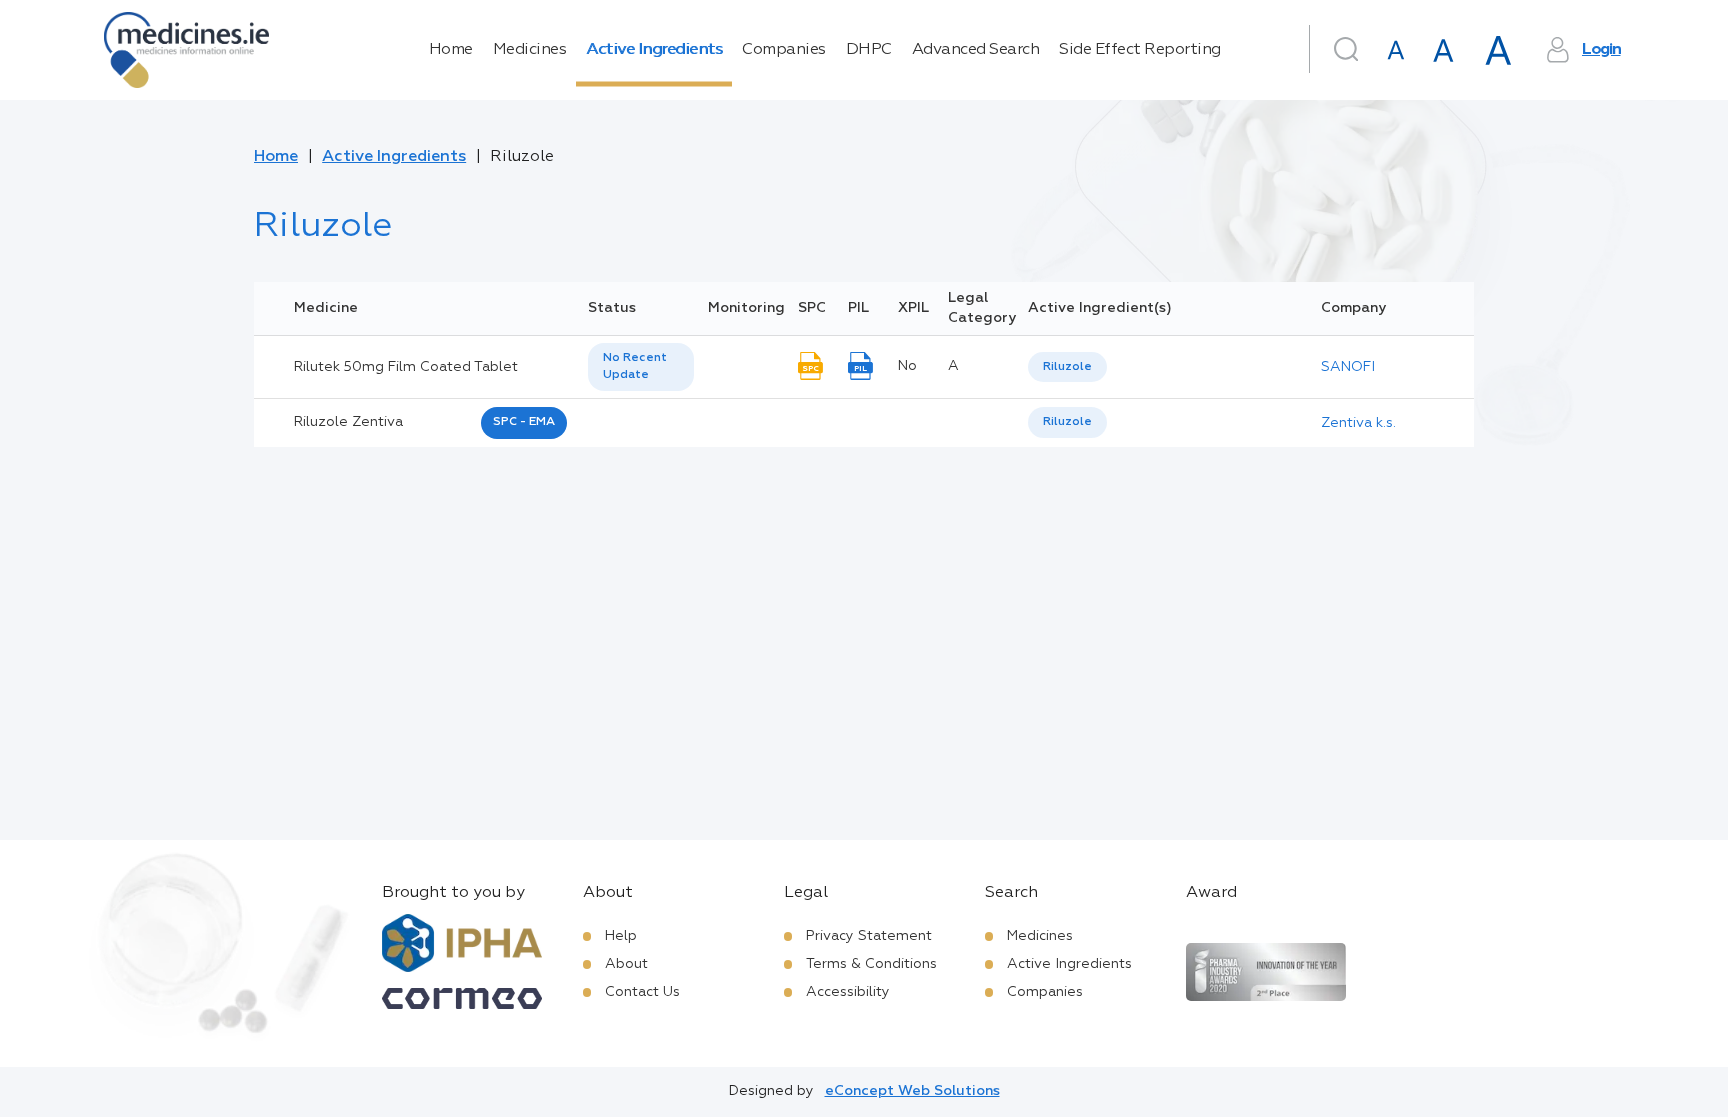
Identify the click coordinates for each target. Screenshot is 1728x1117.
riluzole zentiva (348, 422)
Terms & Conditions (871, 964)
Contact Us (642, 992)
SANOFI (1348, 367)
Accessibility (848, 992)
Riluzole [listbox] (1067, 367)
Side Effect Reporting (1140, 50)
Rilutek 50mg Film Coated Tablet (406, 367)
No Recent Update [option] (635, 366)
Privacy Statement (869, 936)
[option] (1067, 367)
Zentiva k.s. (1358, 423)
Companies (784, 50)
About (626, 964)
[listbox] (641, 367)
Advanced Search (976, 50)
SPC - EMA (524, 422)
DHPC (869, 50)
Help (621, 936)
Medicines (530, 50)
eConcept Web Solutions (912, 1091)
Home (451, 50)
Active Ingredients (654, 50)
